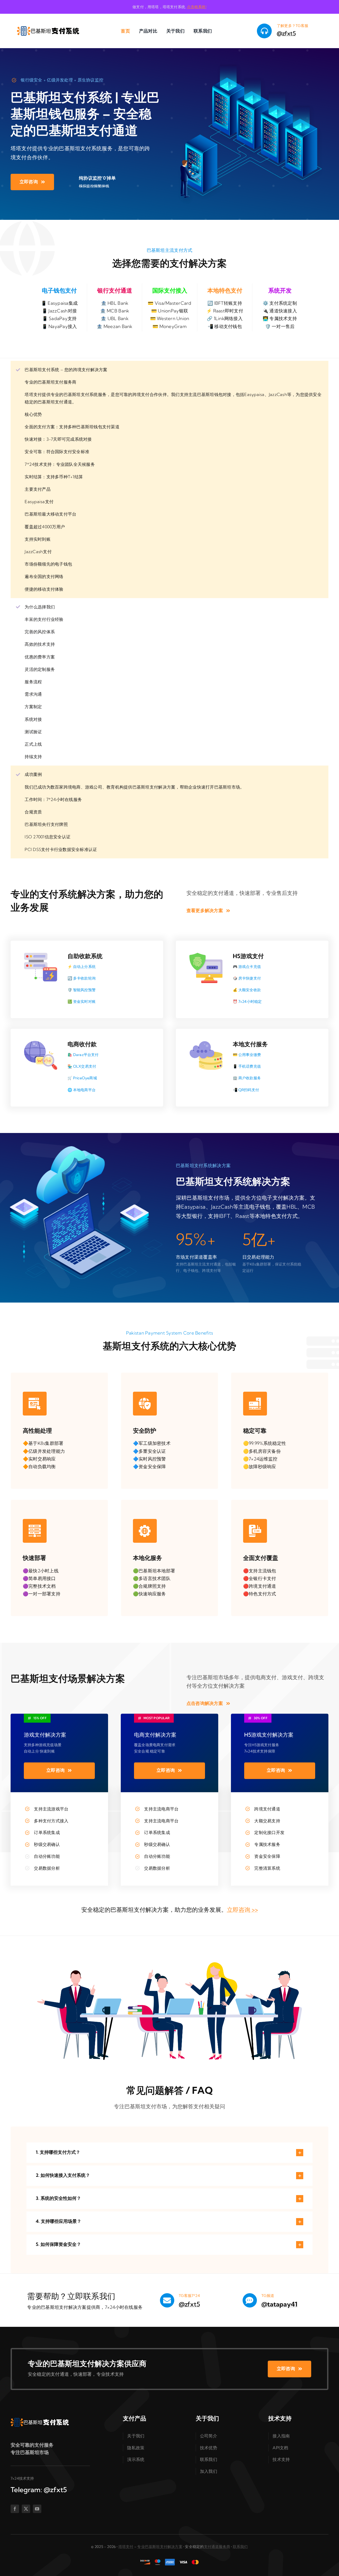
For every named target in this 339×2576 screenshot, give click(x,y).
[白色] (40, 2413)
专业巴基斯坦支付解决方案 (160, 2547)
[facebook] (15, 2509)
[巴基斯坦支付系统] (48, 21)
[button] (169, 2153)
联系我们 (240, 2547)
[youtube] (37, 2509)
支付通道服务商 (217, 2547)
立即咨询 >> (242, 1910)
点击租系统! (197, 7)
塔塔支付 (126, 2547)
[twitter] (26, 2509)
